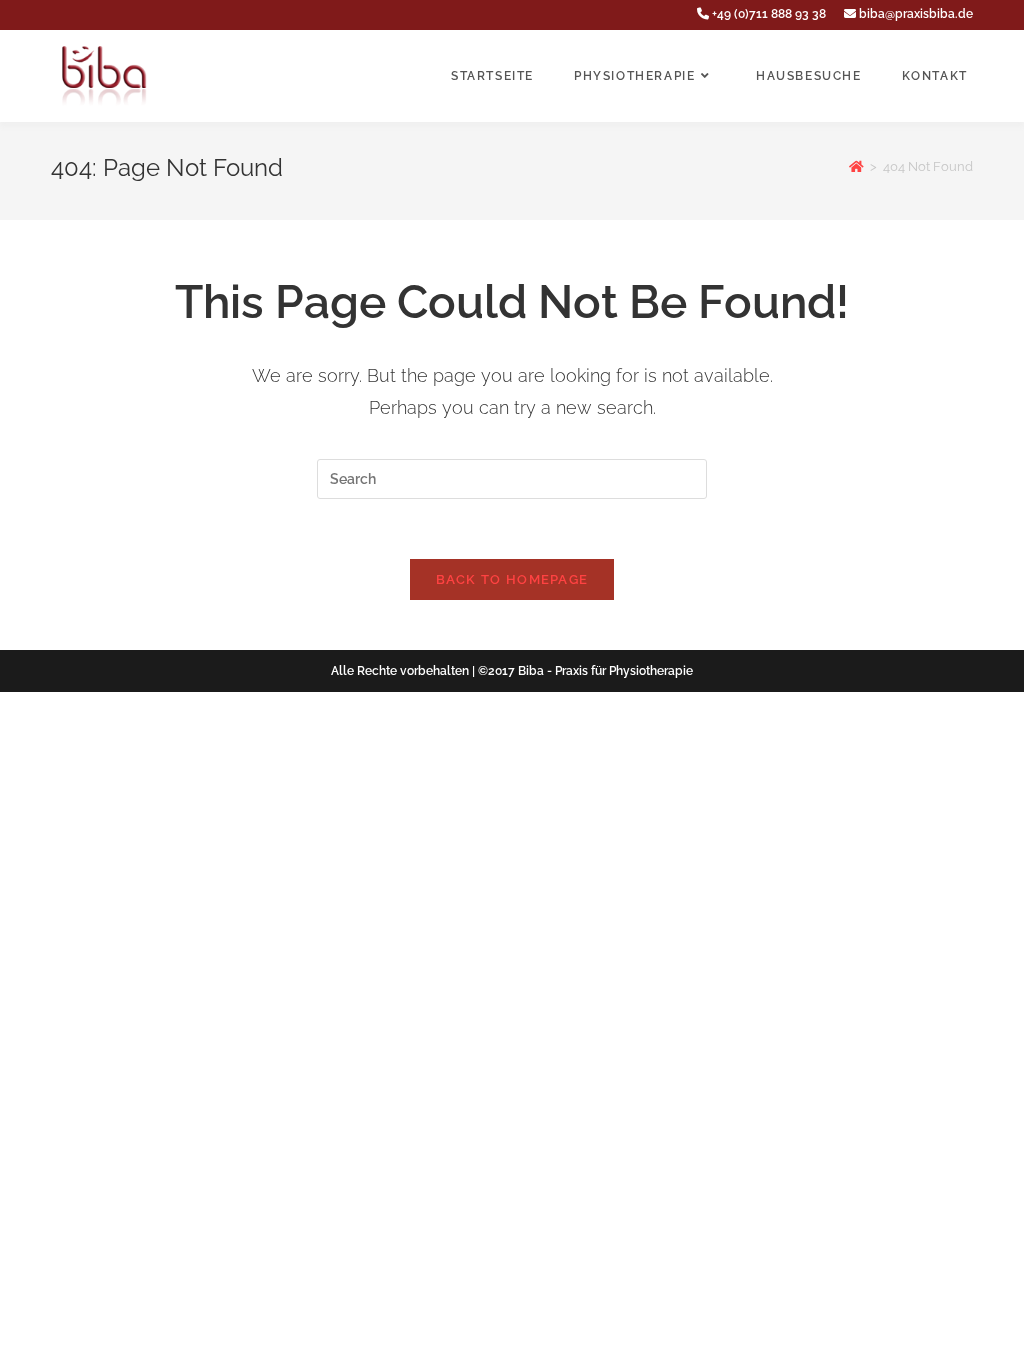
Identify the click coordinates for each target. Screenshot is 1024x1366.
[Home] (856, 166)
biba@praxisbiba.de (914, 14)
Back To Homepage (512, 579)
